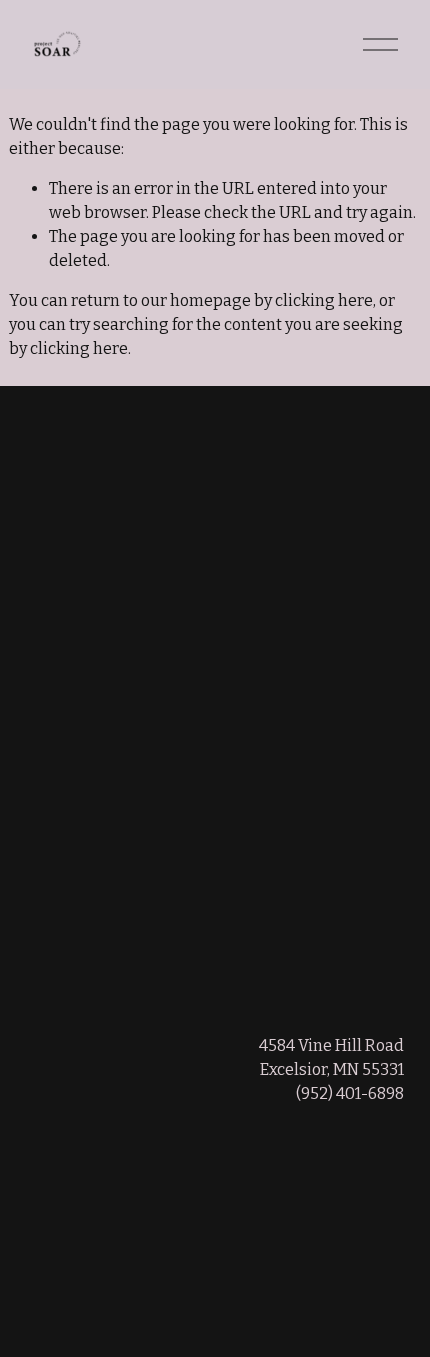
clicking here (324, 300)
